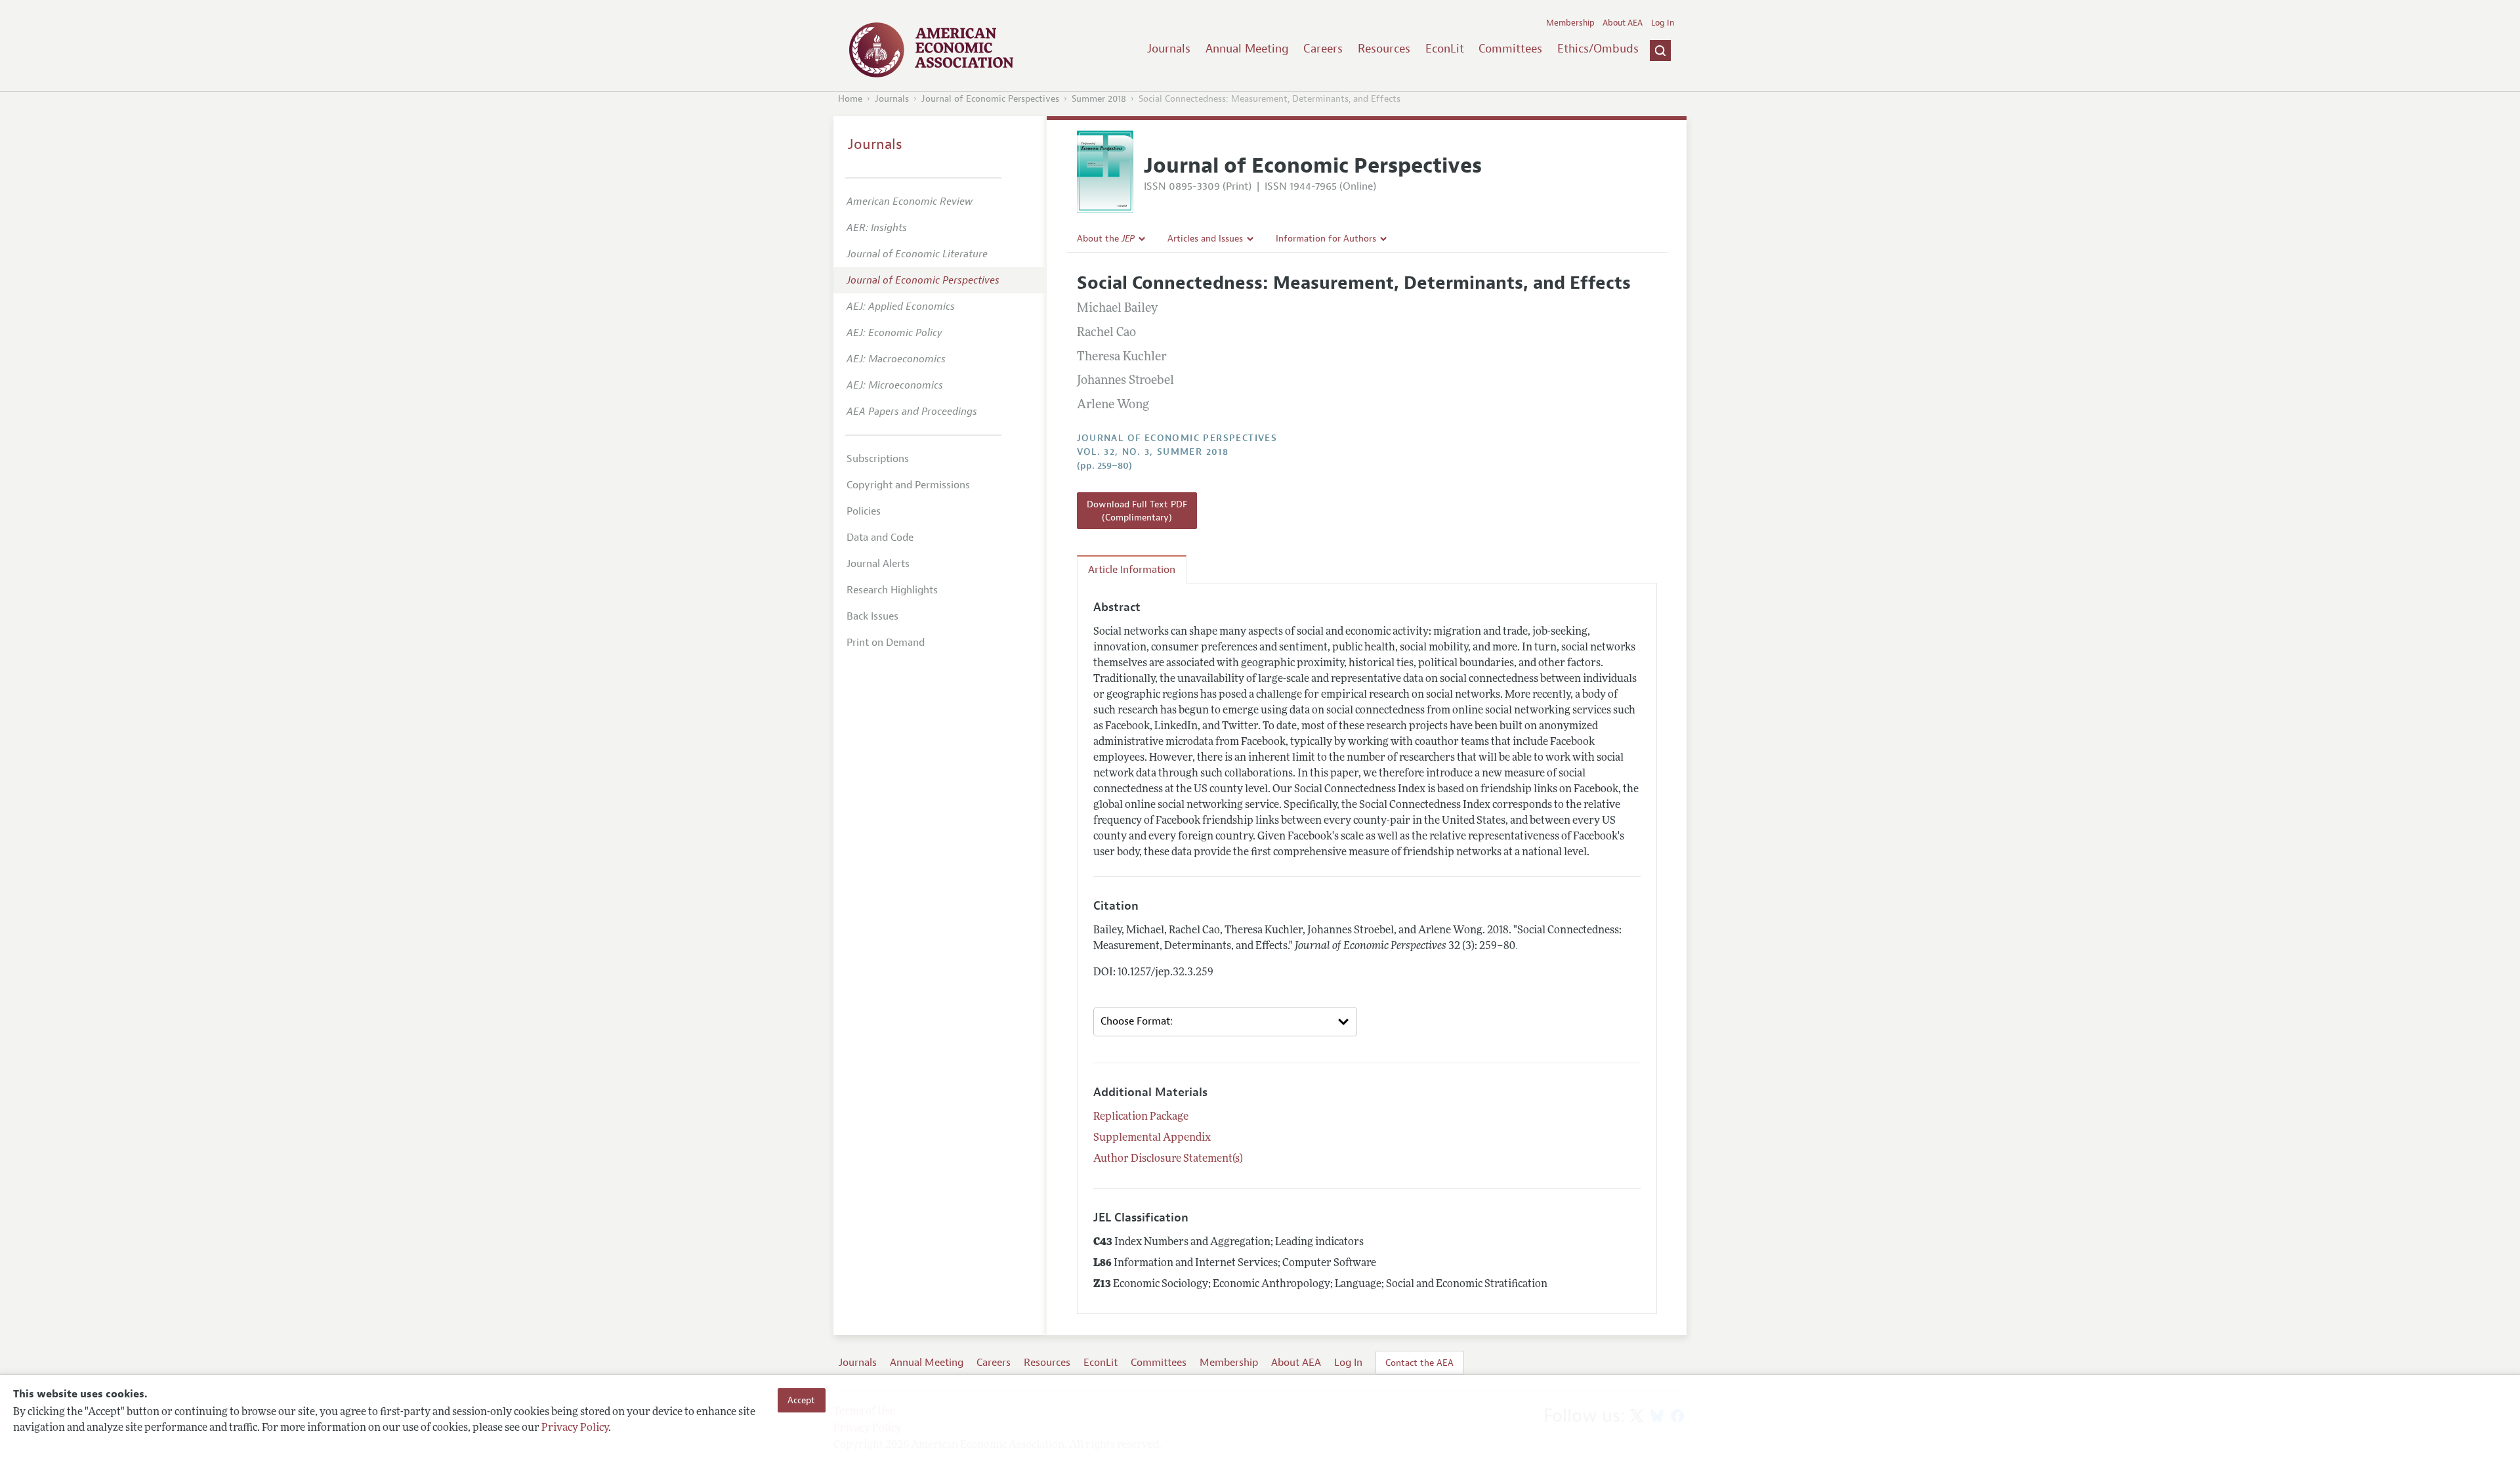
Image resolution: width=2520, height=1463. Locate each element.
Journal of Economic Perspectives (990, 99)
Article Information (1132, 570)
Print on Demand (886, 643)
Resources (1384, 49)
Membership (1570, 23)
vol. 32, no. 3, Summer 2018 (1153, 452)
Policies (864, 511)
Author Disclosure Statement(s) (1168, 1159)
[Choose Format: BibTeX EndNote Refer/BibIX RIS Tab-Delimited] (1225, 1022)
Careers (1323, 49)
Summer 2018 (1099, 99)
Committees (1510, 49)
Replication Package (1141, 1117)
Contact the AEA (1419, 1363)
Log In (1663, 23)
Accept (801, 1400)
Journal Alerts (878, 564)
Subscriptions (878, 459)
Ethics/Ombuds (1598, 49)
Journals (1169, 49)
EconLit (1445, 49)
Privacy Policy (575, 1428)
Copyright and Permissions (908, 485)
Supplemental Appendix (1152, 1138)
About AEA (1623, 23)
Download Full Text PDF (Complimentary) (1137, 511)
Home (850, 99)
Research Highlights (892, 590)
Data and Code (880, 538)
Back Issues (872, 616)
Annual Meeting (1247, 49)
